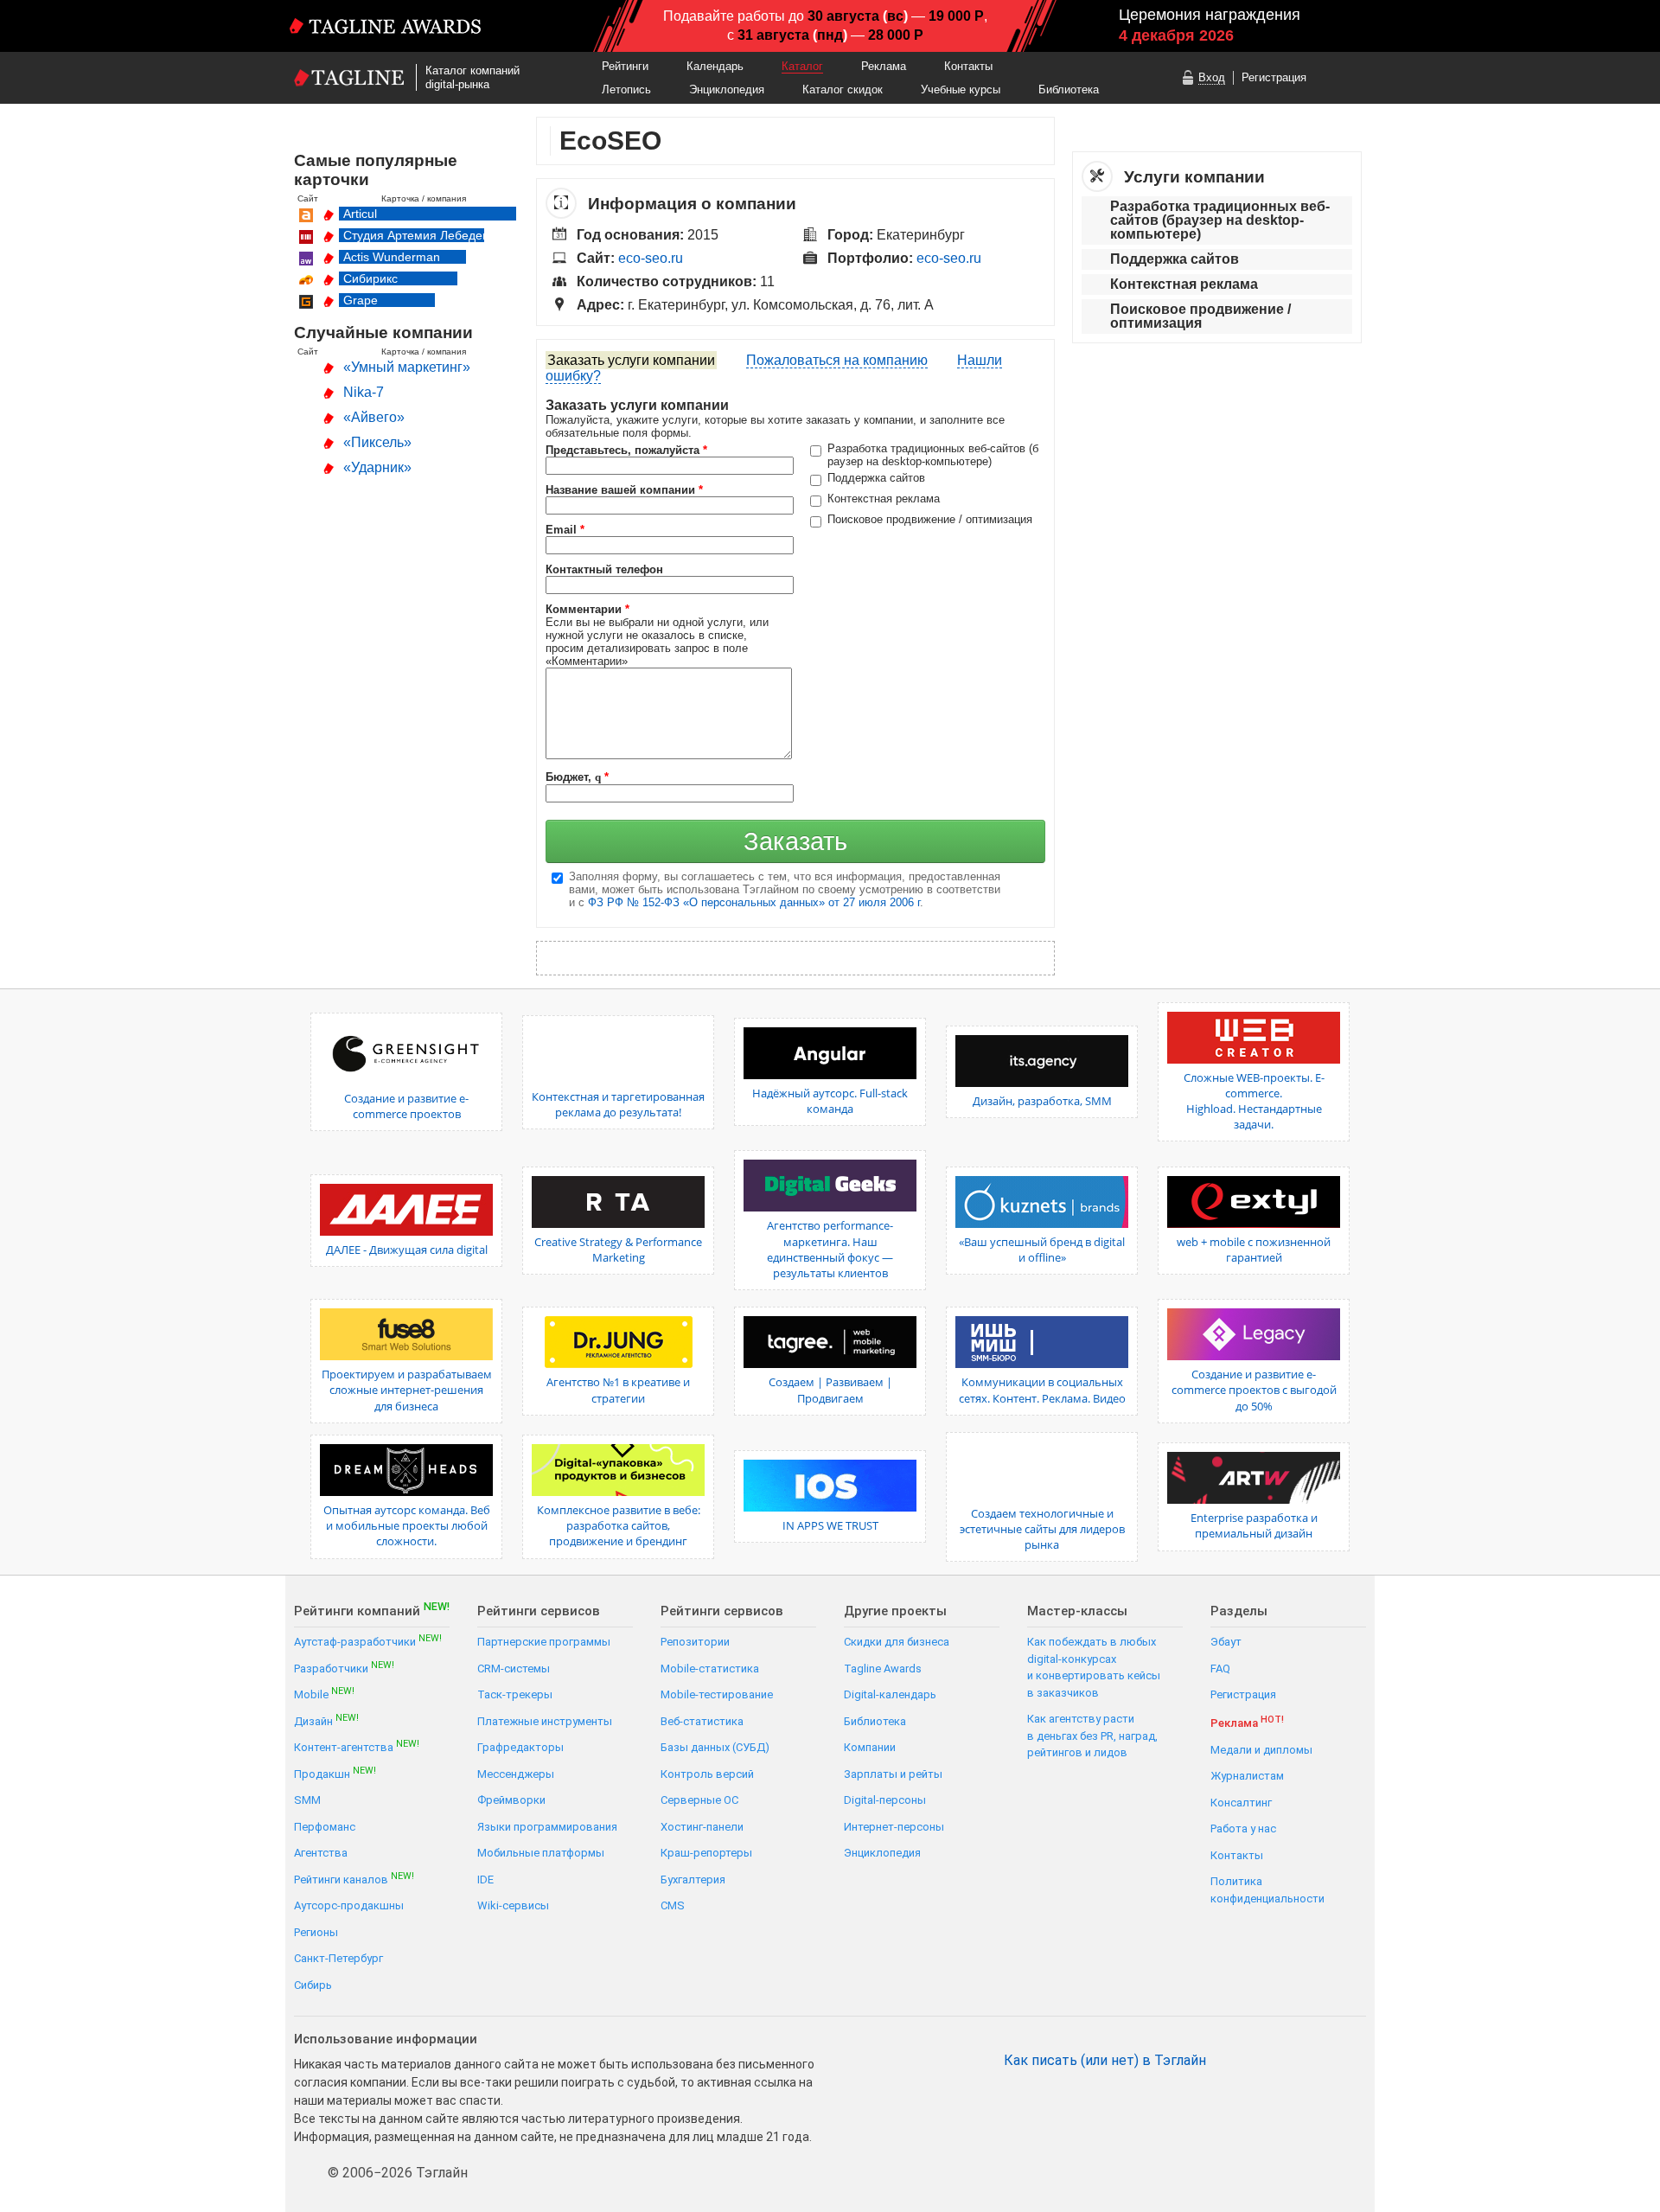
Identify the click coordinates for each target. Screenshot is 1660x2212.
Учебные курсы (961, 90)
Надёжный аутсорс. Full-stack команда (830, 1101)
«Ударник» (377, 467)
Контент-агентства (357, 1746)
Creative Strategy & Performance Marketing (618, 1250)
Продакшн (335, 1773)
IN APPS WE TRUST (830, 1525)
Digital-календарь (890, 1694)
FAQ (1220, 1669)
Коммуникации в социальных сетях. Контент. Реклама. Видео (1042, 1390)
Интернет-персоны (894, 1827)
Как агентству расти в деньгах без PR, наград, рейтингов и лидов (1092, 1736)
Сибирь (313, 1985)
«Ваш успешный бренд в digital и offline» (1042, 1250)
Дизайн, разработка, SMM (1042, 1101)
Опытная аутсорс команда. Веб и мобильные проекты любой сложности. (407, 1525)
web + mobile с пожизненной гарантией (1254, 1250)
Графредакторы (520, 1747)
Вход (1212, 77)
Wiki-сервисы (513, 1905)
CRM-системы (514, 1669)
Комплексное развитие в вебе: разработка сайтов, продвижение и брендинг (619, 1525)
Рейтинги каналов (354, 1879)
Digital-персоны (885, 1800)
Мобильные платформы (541, 1853)
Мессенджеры (516, 1774)
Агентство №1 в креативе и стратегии (618, 1390)
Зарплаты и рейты (893, 1774)
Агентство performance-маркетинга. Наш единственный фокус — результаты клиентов (830, 1249)
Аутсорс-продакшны (349, 1905)
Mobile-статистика (710, 1669)
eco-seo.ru (651, 258)
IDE (485, 1880)
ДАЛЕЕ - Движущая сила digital (407, 1250)
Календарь (715, 66)
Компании (870, 1747)
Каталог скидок (843, 90)
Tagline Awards (883, 1669)
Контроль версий (707, 1774)
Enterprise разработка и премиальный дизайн (1254, 1525)
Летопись (626, 90)
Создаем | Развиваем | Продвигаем (830, 1390)
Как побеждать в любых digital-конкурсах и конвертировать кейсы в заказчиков (1094, 1667)
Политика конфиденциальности (1267, 1890)
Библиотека (1069, 90)
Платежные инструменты (545, 1721)
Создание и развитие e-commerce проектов (406, 1106)
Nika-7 (364, 392)
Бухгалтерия (693, 1880)
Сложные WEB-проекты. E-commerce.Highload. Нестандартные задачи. (1254, 1101)
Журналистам (1247, 1776)
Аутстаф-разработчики (368, 1641)
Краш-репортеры (706, 1853)
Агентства (321, 1853)
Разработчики (344, 1668)
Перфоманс (325, 1827)
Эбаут (1226, 1642)
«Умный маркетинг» (407, 367)
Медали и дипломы (1261, 1750)
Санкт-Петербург (338, 1958)
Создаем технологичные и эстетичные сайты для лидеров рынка (1042, 1529)
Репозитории (695, 1642)
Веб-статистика (702, 1721)
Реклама (884, 66)
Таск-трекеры (515, 1694)
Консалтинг (1241, 1803)
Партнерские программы (544, 1642)
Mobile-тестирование (717, 1694)
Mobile (324, 1694)
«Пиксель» (377, 442)
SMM (307, 1800)
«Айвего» (374, 417)
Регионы (316, 1932)
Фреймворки (511, 1800)
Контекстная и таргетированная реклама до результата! (618, 1104)
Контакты (968, 66)
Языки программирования (547, 1827)
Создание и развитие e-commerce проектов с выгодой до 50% (1254, 1390)
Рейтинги (625, 66)
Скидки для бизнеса (897, 1642)
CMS (673, 1905)
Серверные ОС (699, 1800)
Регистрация (1274, 77)
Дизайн (326, 1720)
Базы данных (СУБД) (715, 1747)
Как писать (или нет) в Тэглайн (1105, 2061)
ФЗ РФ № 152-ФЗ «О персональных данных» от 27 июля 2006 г (754, 902)
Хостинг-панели (702, 1827)
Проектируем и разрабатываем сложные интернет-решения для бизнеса (407, 1390)
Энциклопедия (727, 90)
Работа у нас (1243, 1828)
